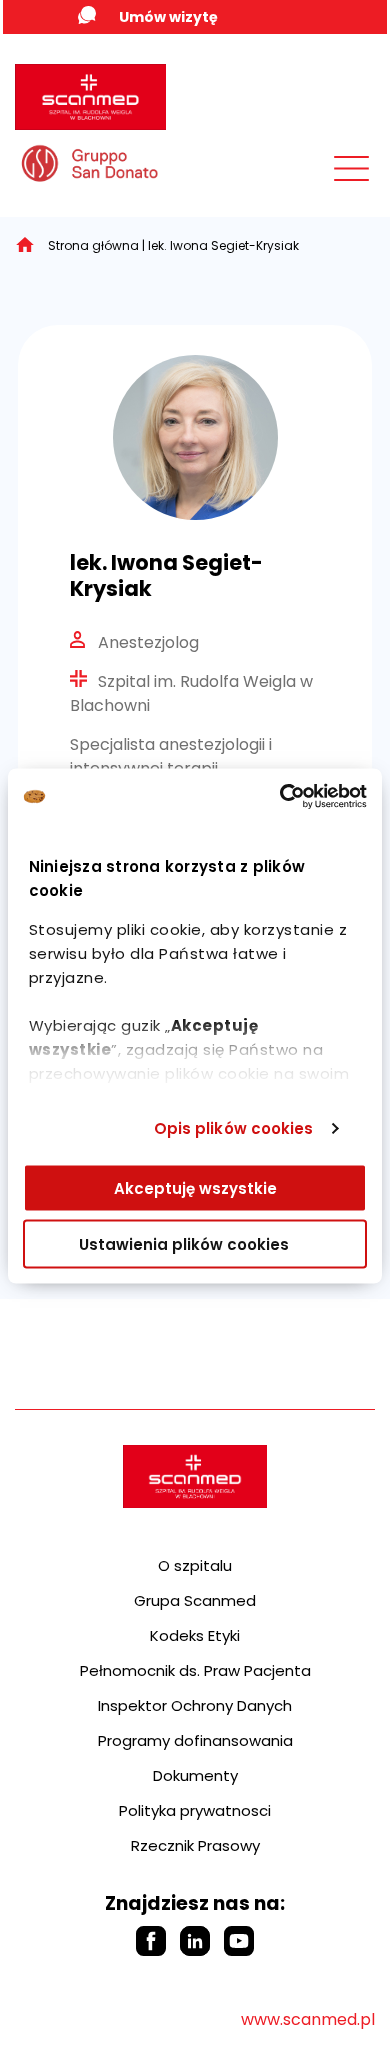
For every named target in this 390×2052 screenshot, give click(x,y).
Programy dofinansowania (195, 1740)
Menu (307, 172)
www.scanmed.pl (308, 2019)
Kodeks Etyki (195, 1635)
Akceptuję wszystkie (195, 1187)
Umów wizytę (168, 17)
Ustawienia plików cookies (184, 1244)
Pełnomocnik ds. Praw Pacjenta (195, 1670)
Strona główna (93, 245)
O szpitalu (195, 1565)
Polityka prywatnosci (195, 1810)
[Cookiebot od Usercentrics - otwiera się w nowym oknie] (280, 797)
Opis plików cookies (234, 1128)
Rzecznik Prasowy (195, 1845)
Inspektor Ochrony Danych (195, 1705)
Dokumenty (195, 1775)
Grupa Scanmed (195, 1600)
